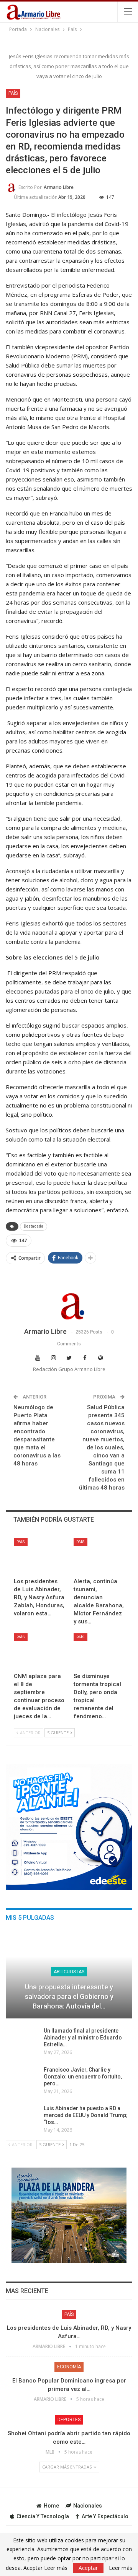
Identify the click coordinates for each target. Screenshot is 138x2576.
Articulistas (69, 1972)
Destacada (34, 1226)
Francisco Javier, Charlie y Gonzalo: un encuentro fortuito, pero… (83, 2077)
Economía (69, 2367)
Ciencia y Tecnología (43, 2516)
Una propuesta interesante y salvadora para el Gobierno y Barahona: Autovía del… (69, 1996)
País (13, 93)
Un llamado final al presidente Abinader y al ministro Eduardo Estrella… (83, 2038)
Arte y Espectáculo (105, 2516)
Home (51, 2506)
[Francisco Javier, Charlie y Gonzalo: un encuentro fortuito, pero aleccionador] (22, 2078)
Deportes (69, 2420)
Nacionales (88, 2506)
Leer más (121, 2568)
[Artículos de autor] (69, 1305)
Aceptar (88, 2568)
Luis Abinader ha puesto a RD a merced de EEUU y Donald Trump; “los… (86, 2115)
